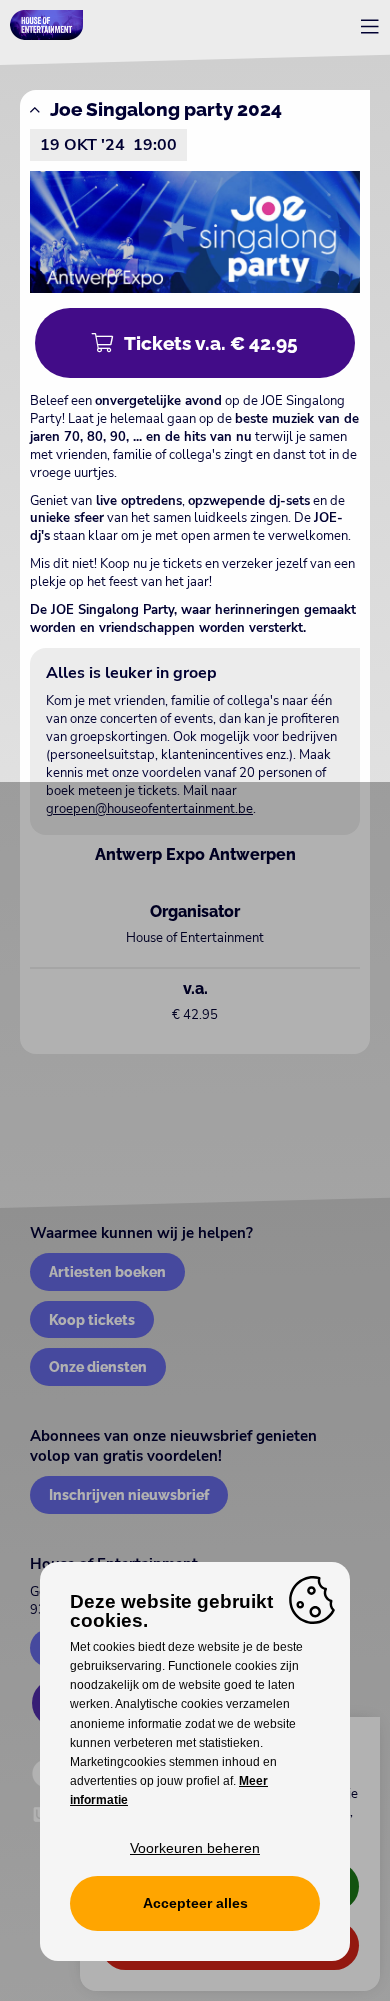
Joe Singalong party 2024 (166, 109)
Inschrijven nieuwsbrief (129, 1494)
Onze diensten (98, 1366)
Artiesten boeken (107, 1271)
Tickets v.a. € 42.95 (211, 343)
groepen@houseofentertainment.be (149, 809)
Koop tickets (92, 1319)
